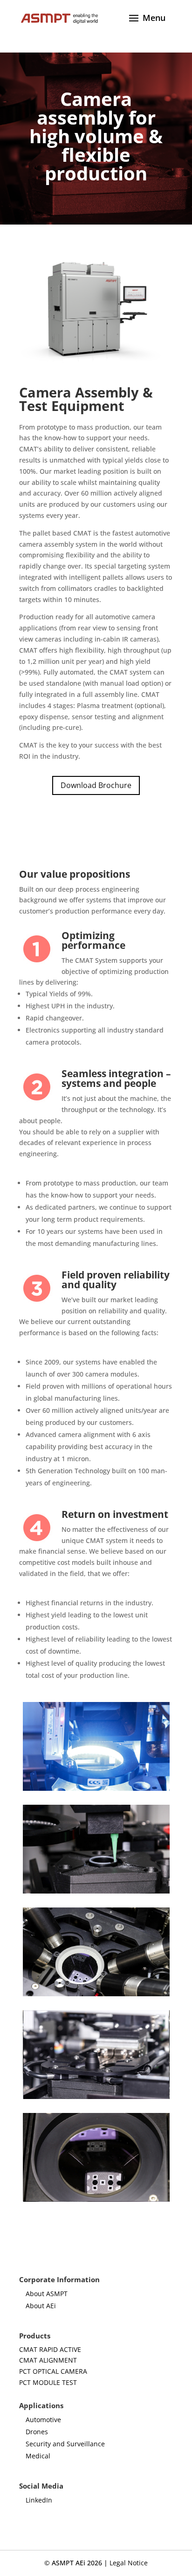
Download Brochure (96, 785)
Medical (38, 2456)
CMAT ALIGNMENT (48, 2360)
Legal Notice (129, 2563)
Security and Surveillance (65, 2444)
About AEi (41, 2306)
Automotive (43, 2420)
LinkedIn (39, 2500)
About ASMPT (47, 2294)
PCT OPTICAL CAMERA (53, 2371)
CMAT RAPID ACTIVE (50, 2349)
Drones (37, 2432)
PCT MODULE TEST (48, 2382)
